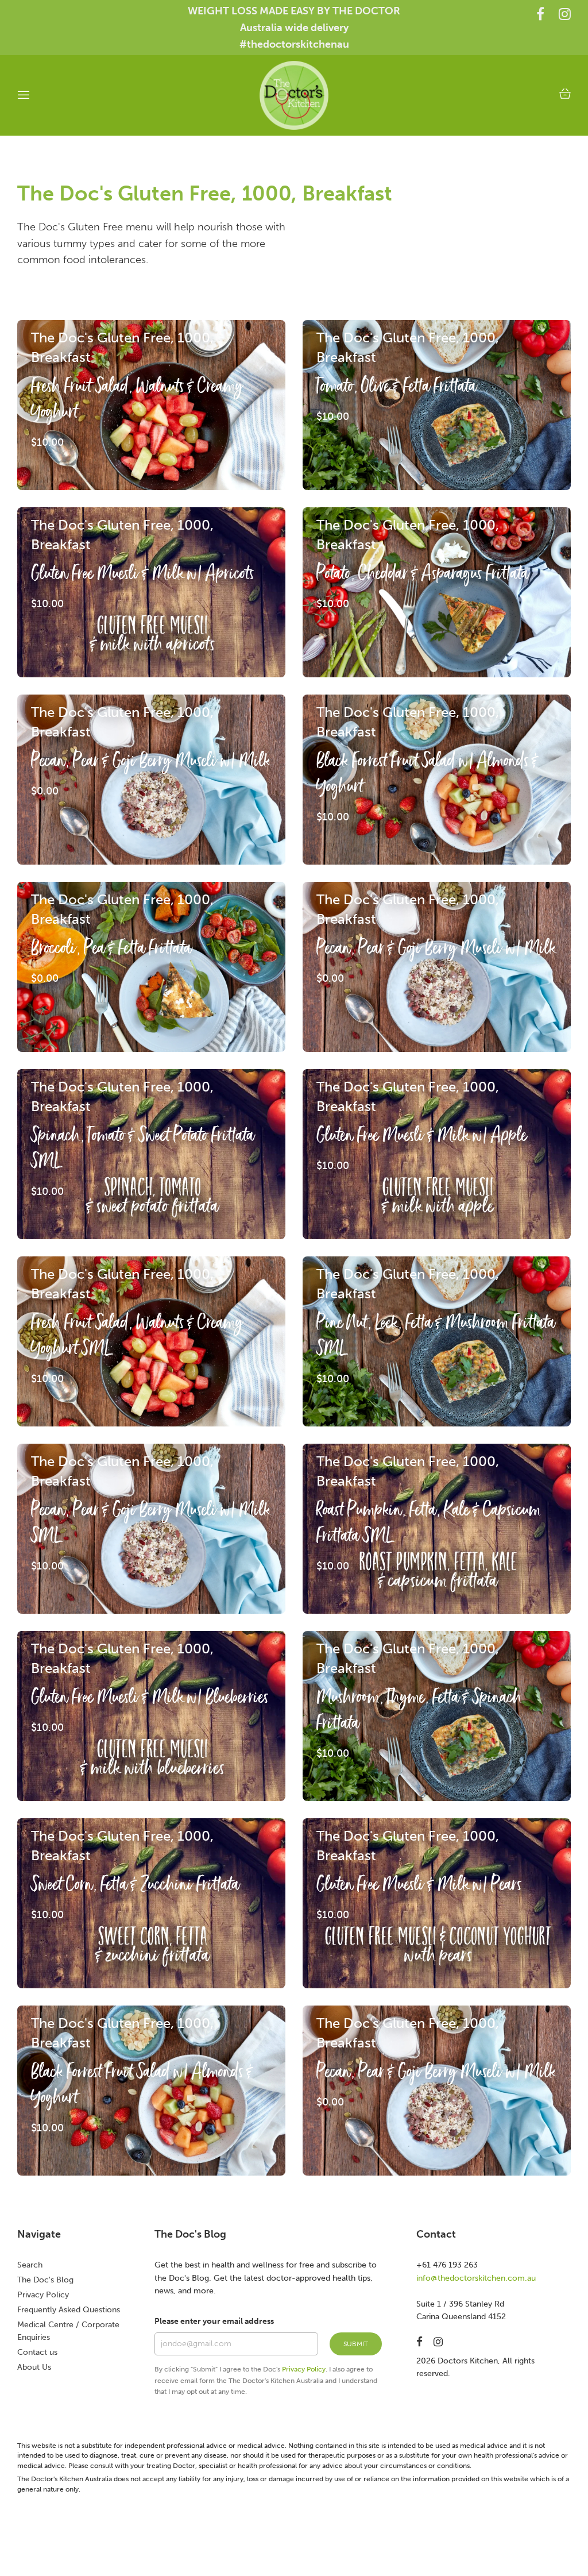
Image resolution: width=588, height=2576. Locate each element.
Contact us (37, 2352)
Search (30, 2265)
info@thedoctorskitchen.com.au (476, 2278)
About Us (34, 2367)
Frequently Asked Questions (69, 2310)
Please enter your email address (214, 2321)
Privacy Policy (43, 2295)
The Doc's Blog (45, 2280)
